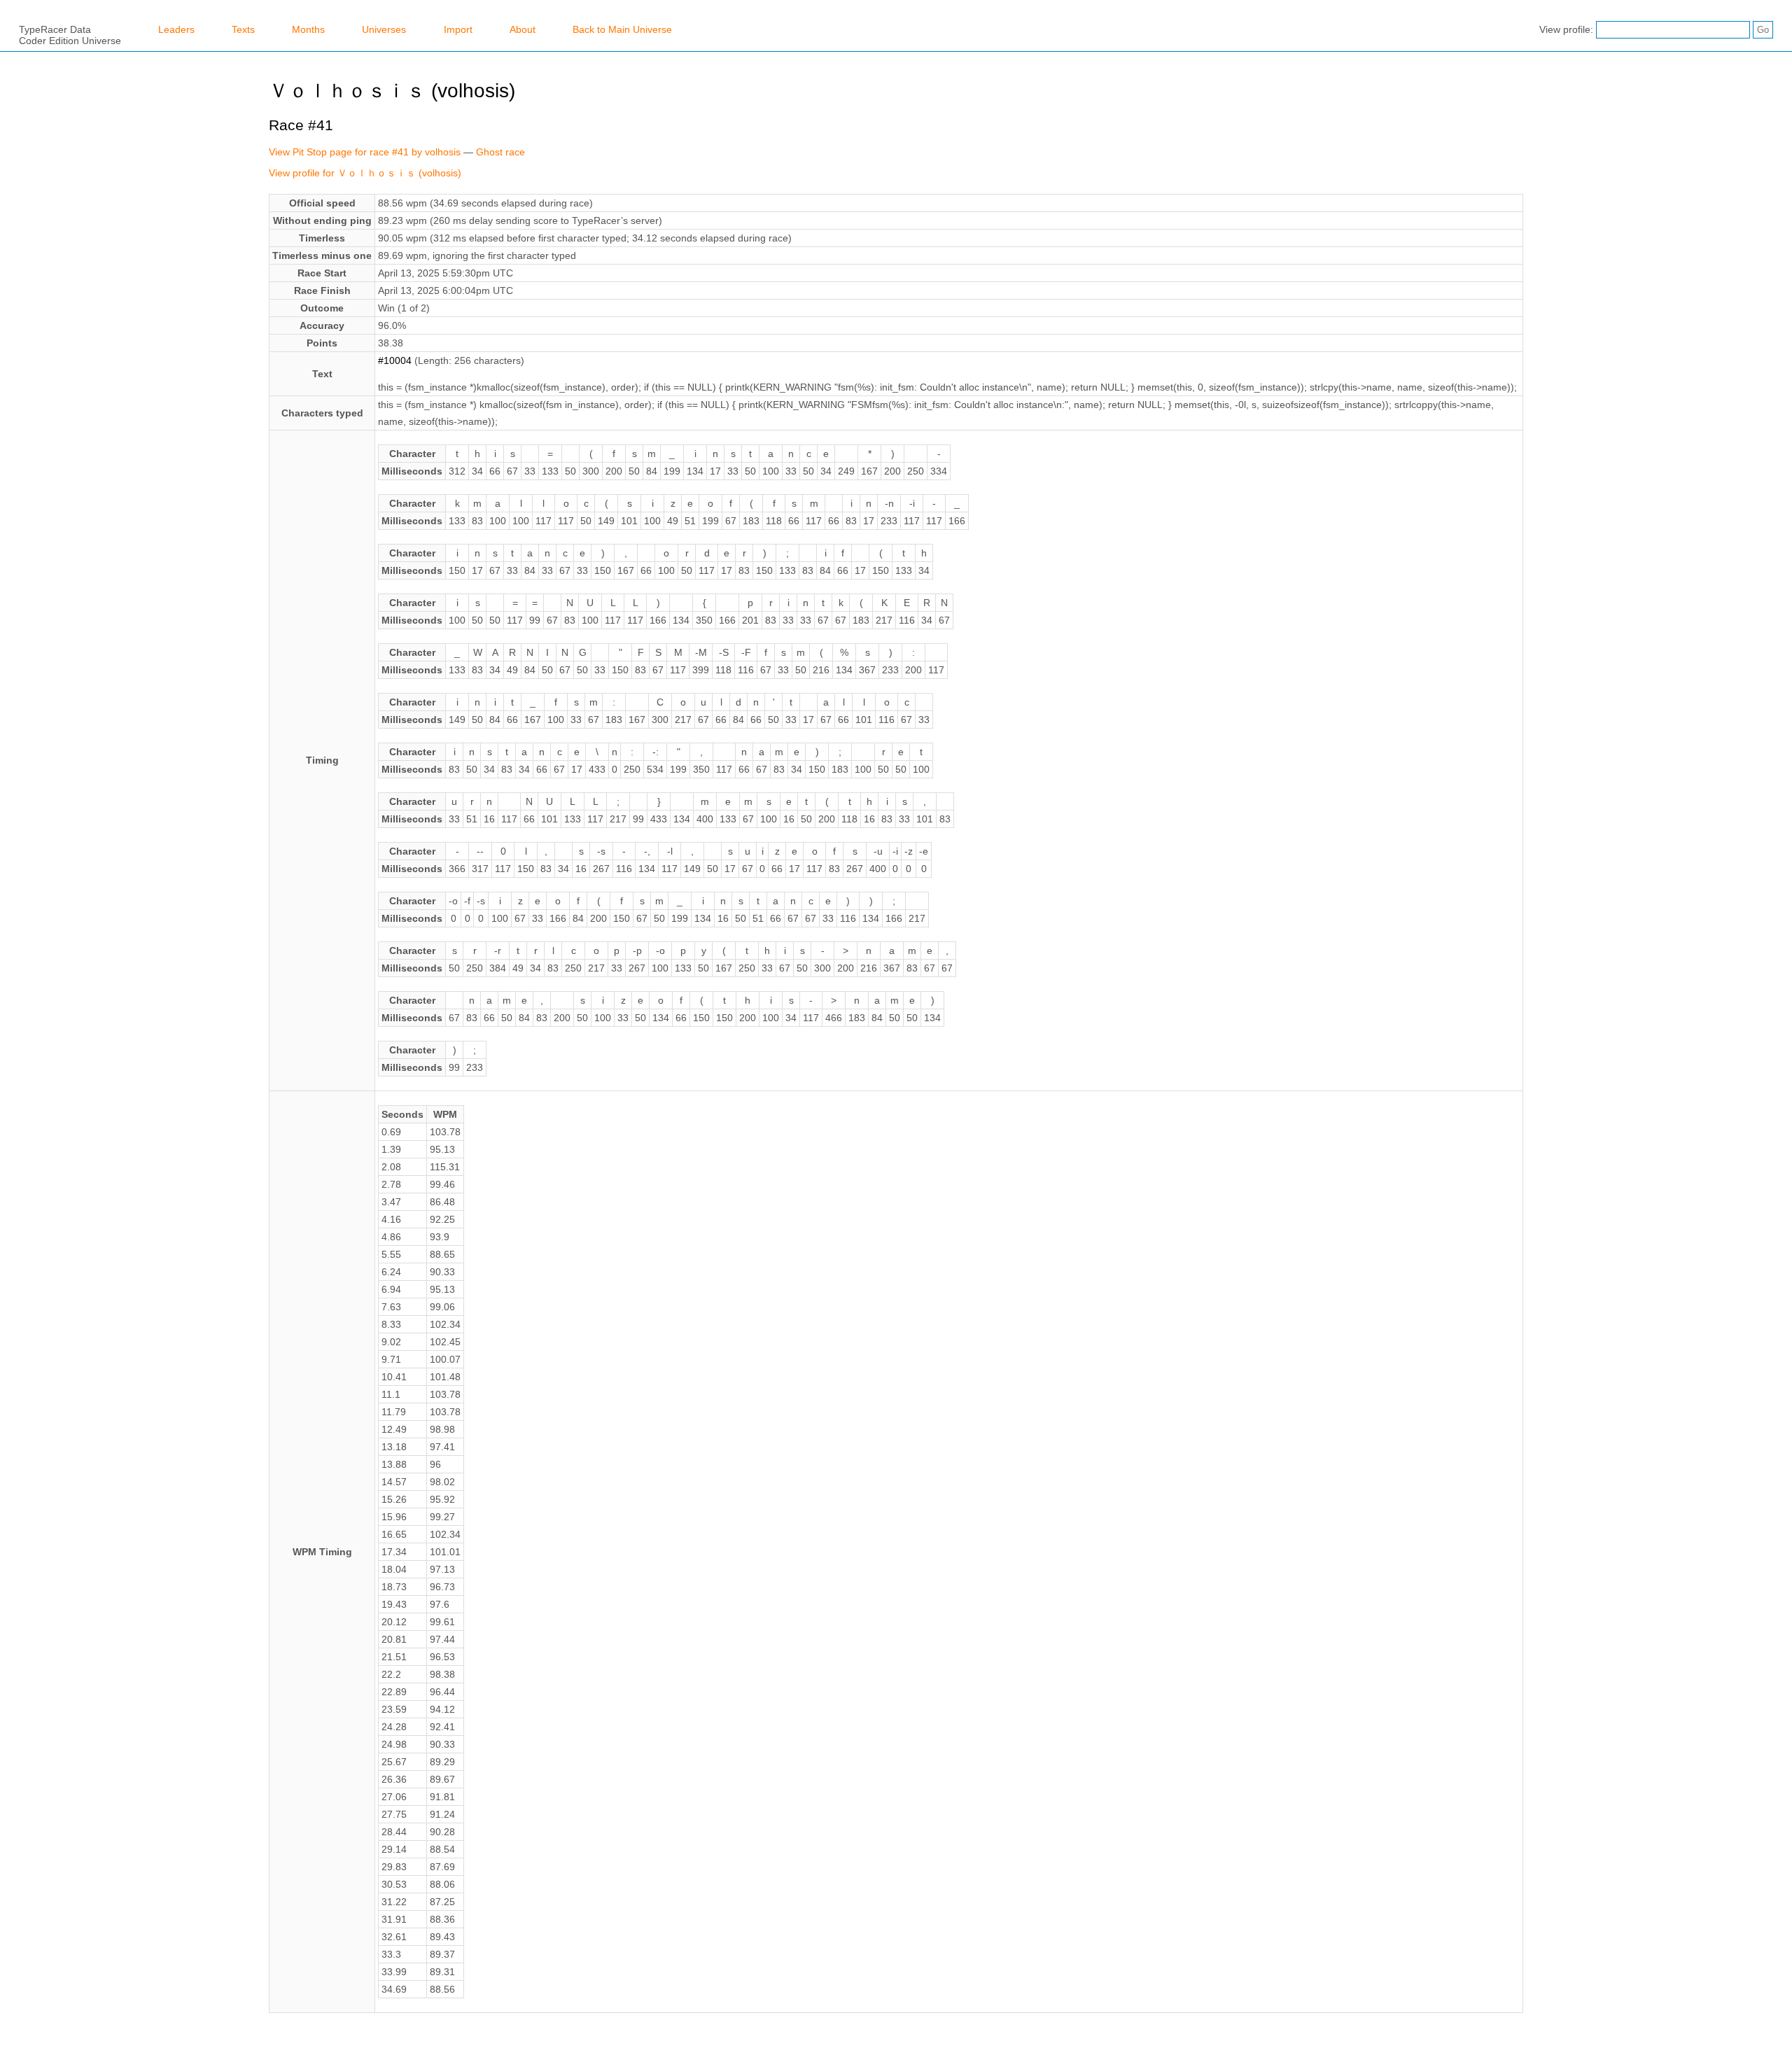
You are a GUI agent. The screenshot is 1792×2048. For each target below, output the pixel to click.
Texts (243, 29)
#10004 (395, 360)
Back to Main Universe (622, 29)
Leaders (176, 29)
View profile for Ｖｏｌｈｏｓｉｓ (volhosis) (365, 173)
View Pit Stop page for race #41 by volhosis (365, 152)
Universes (384, 29)
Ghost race (500, 152)
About (523, 29)
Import (458, 29)
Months (308, 29)
